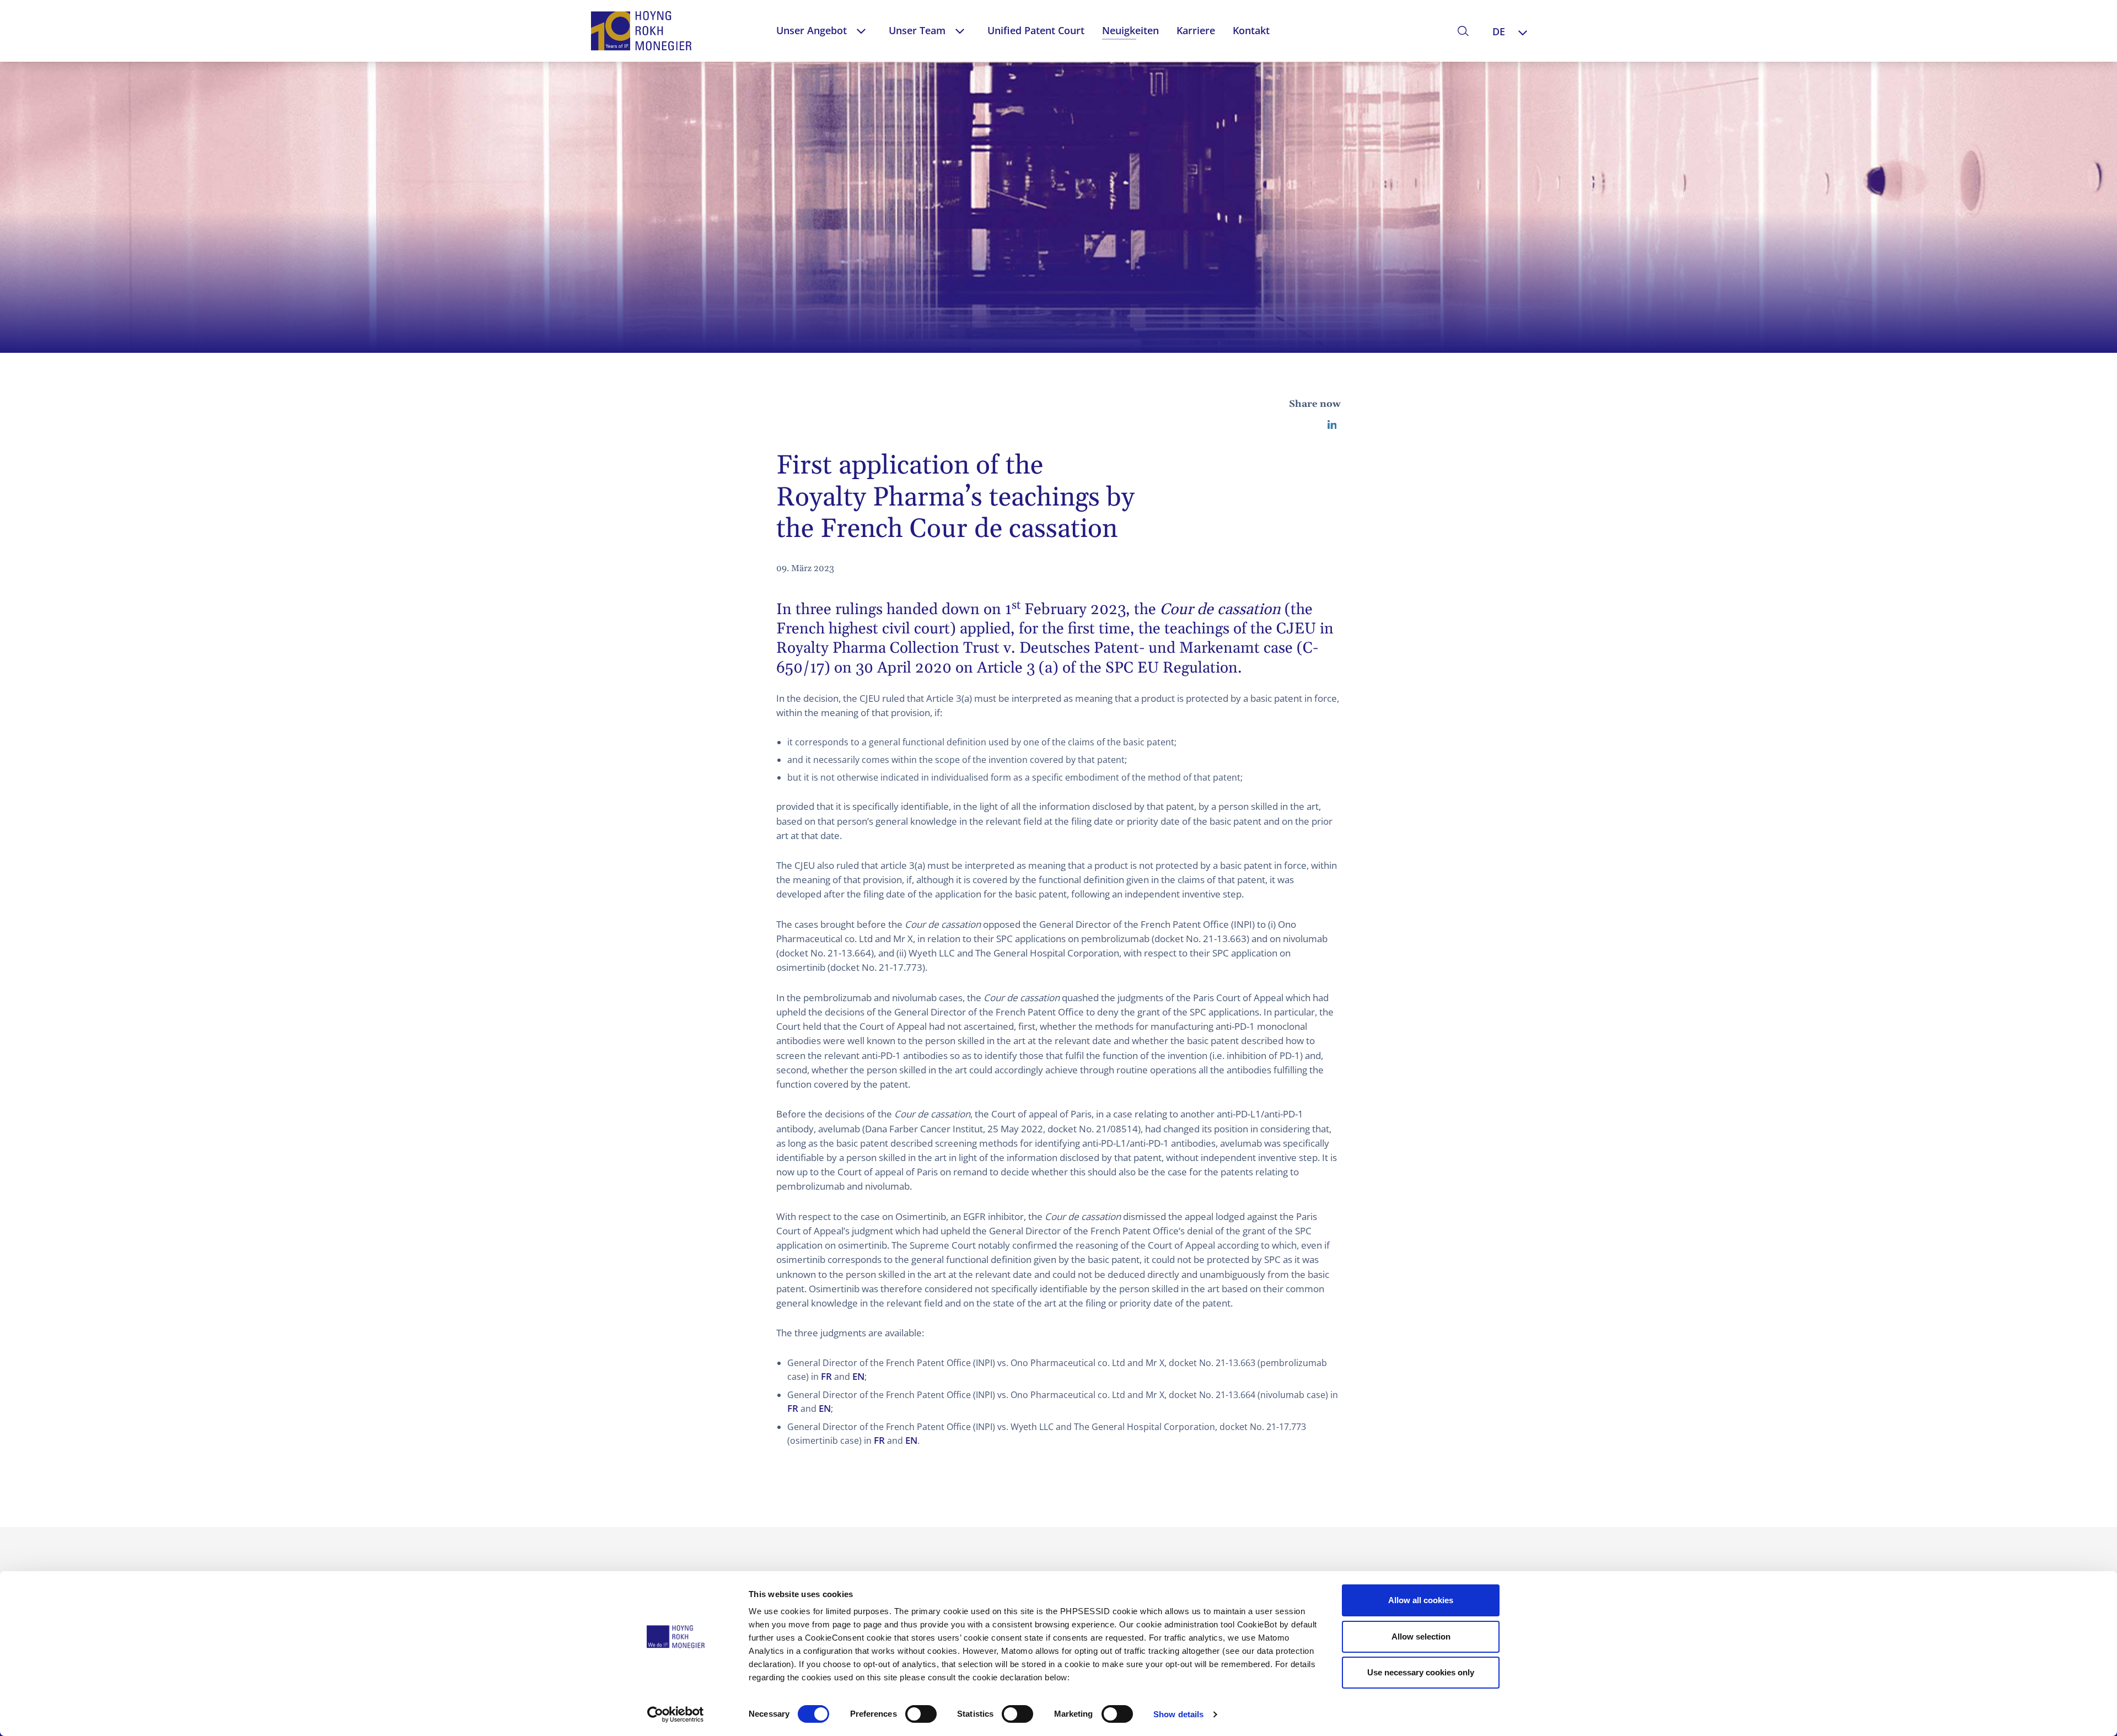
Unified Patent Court (1036, 30)
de (1499, 31)
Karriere (1196, 30)
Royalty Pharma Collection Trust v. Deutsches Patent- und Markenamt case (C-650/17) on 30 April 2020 (1047, 658)
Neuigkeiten (1130, 30)
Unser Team (917, 30)
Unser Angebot (812, 30)
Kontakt (1251, 30)
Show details (1178, 1714)
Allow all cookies (1421, 1600)
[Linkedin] (1332, 424)
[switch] (921, 1714)
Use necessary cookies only (1421, 1672)
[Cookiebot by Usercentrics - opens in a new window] (676, 1714)
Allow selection (1421, 1636)
